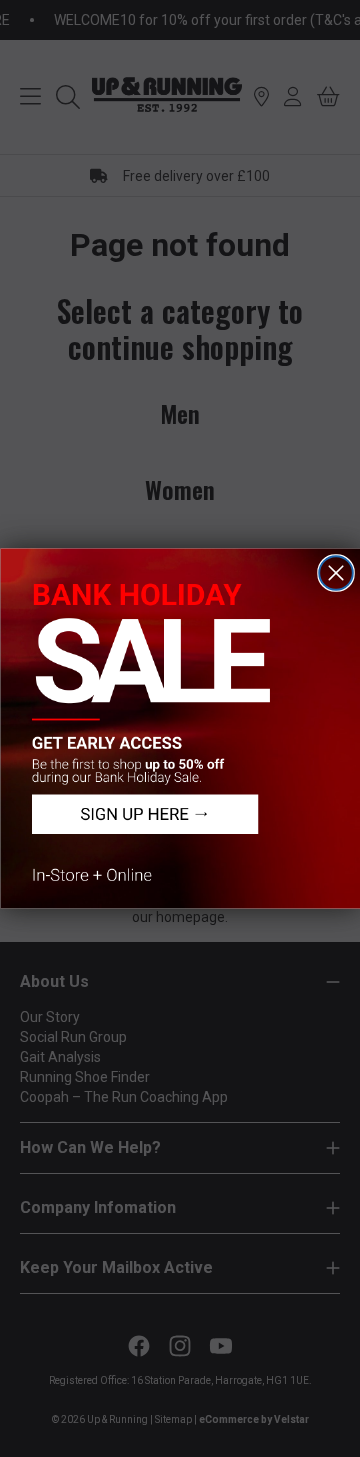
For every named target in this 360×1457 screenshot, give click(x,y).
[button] (180, 729)
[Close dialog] (336, 573)
